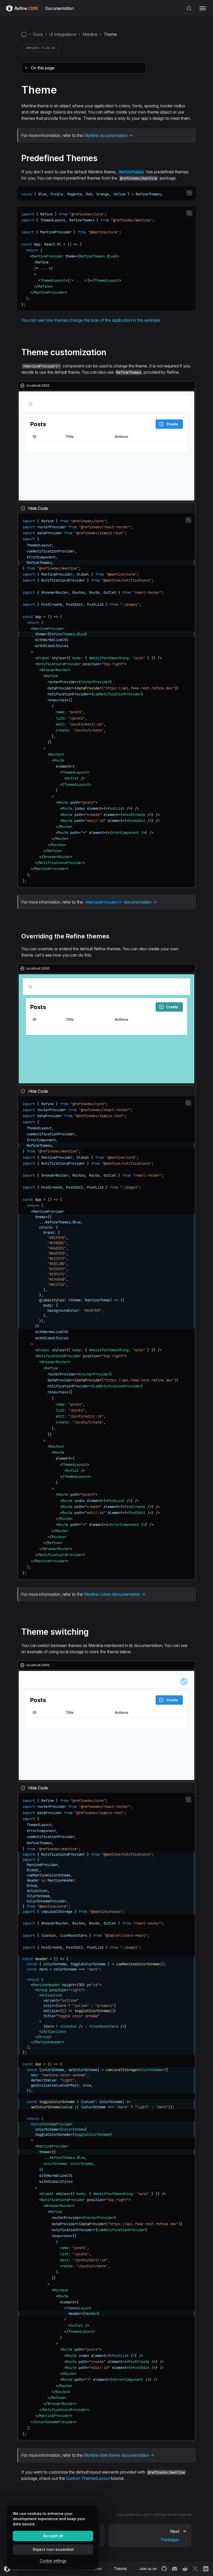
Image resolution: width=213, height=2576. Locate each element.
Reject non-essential (53, 2549)
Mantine (90, 34)
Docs (38, 34)
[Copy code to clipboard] (189, 193)
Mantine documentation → (108, 135)
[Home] (24, 34)
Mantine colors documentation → (115, 1594)
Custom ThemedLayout (88, 2478)
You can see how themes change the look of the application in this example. (91, 320)
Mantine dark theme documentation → (119, 2455)
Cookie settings (53, 2561)
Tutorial (120, 2569)
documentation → (121, 902)
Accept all (53, 2536)
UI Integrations (63, 34)
